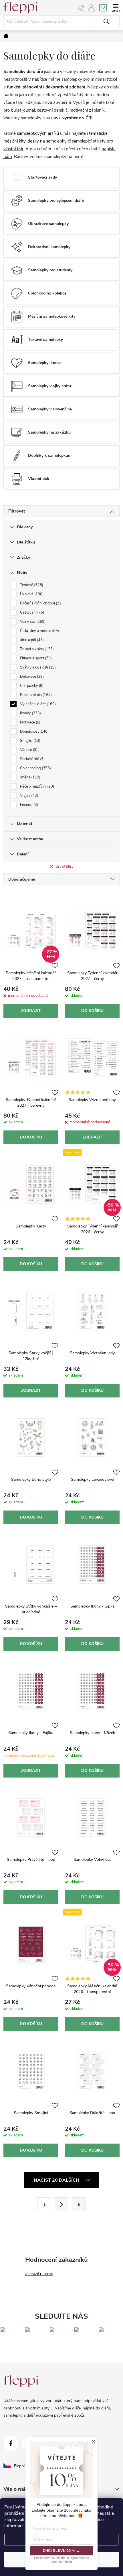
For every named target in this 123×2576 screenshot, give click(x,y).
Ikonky (30, 713)
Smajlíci (30, 741)
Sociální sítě (32, 759)
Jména (30, 777)
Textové (31, 585)
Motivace (30, 722)
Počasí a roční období (41, 603)
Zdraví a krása (36, 649)
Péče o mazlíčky (36, 786)
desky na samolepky (47, 141)
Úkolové (31, 594)
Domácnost (34, 732)
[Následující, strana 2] (61, 2204)
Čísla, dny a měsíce (39, 631)
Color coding (35, 768)
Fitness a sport (35, 658)
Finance (28, 805)
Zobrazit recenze (39, 2274)
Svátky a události (37, 667)
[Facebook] (11, 2443)
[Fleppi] (21, 2381)
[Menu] (115, 8)
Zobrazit (31, 1011)
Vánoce (28, 750)
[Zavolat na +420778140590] (81, 8)
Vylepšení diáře (37, 704)
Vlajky (28, 796)
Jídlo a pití (31, 640)
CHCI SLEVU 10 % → (61, 2551)
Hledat (106, 21)
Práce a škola (35, 695)
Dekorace (31, 677)
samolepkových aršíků (38, 133)
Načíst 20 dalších (57, 2180)
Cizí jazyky (31, 686)
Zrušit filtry (65, 867)
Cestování (31, 612)
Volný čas (32, 622)
